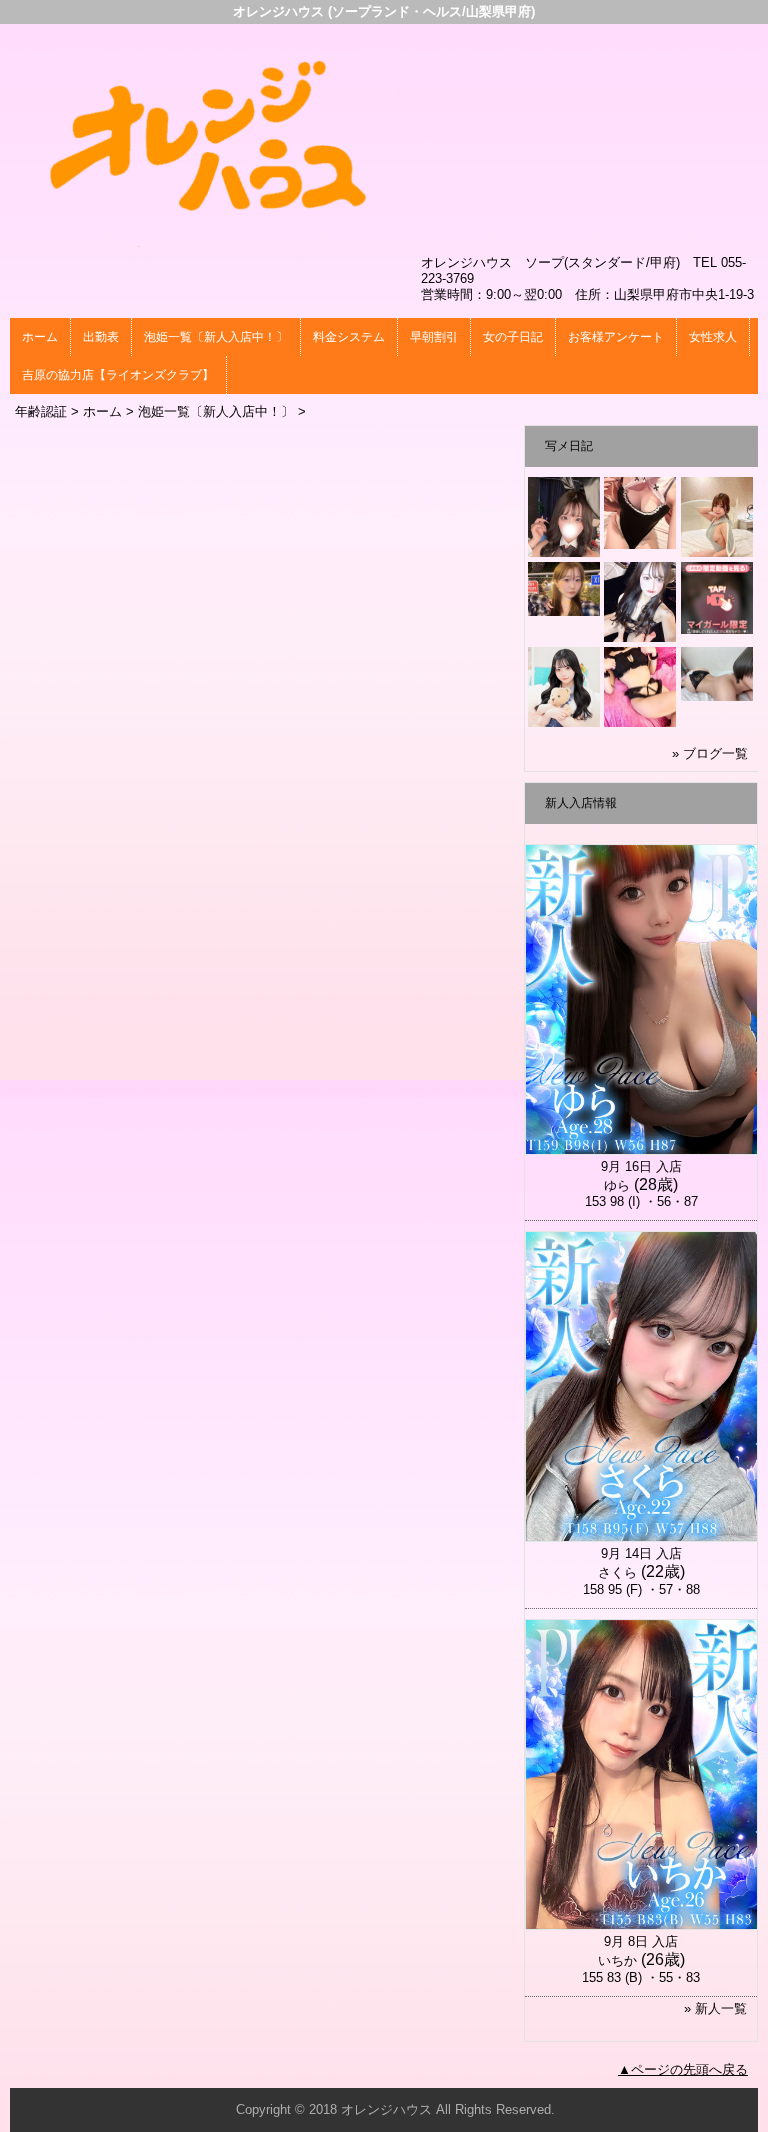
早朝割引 (434, 337)
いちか (617, 1960)
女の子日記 (513, 337)
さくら (617, 1572)
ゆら (617, 1185)
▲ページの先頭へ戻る (683, 2069)
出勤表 (101, 337)
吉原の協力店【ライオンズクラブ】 (118, 375)
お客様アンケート (616, 337)
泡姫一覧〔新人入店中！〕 (216, 337)
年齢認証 (41, 411)
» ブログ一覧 (710, 753)
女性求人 (713, 337)
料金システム (349, 337)
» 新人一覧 (715, 2008)
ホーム (40, 337)
